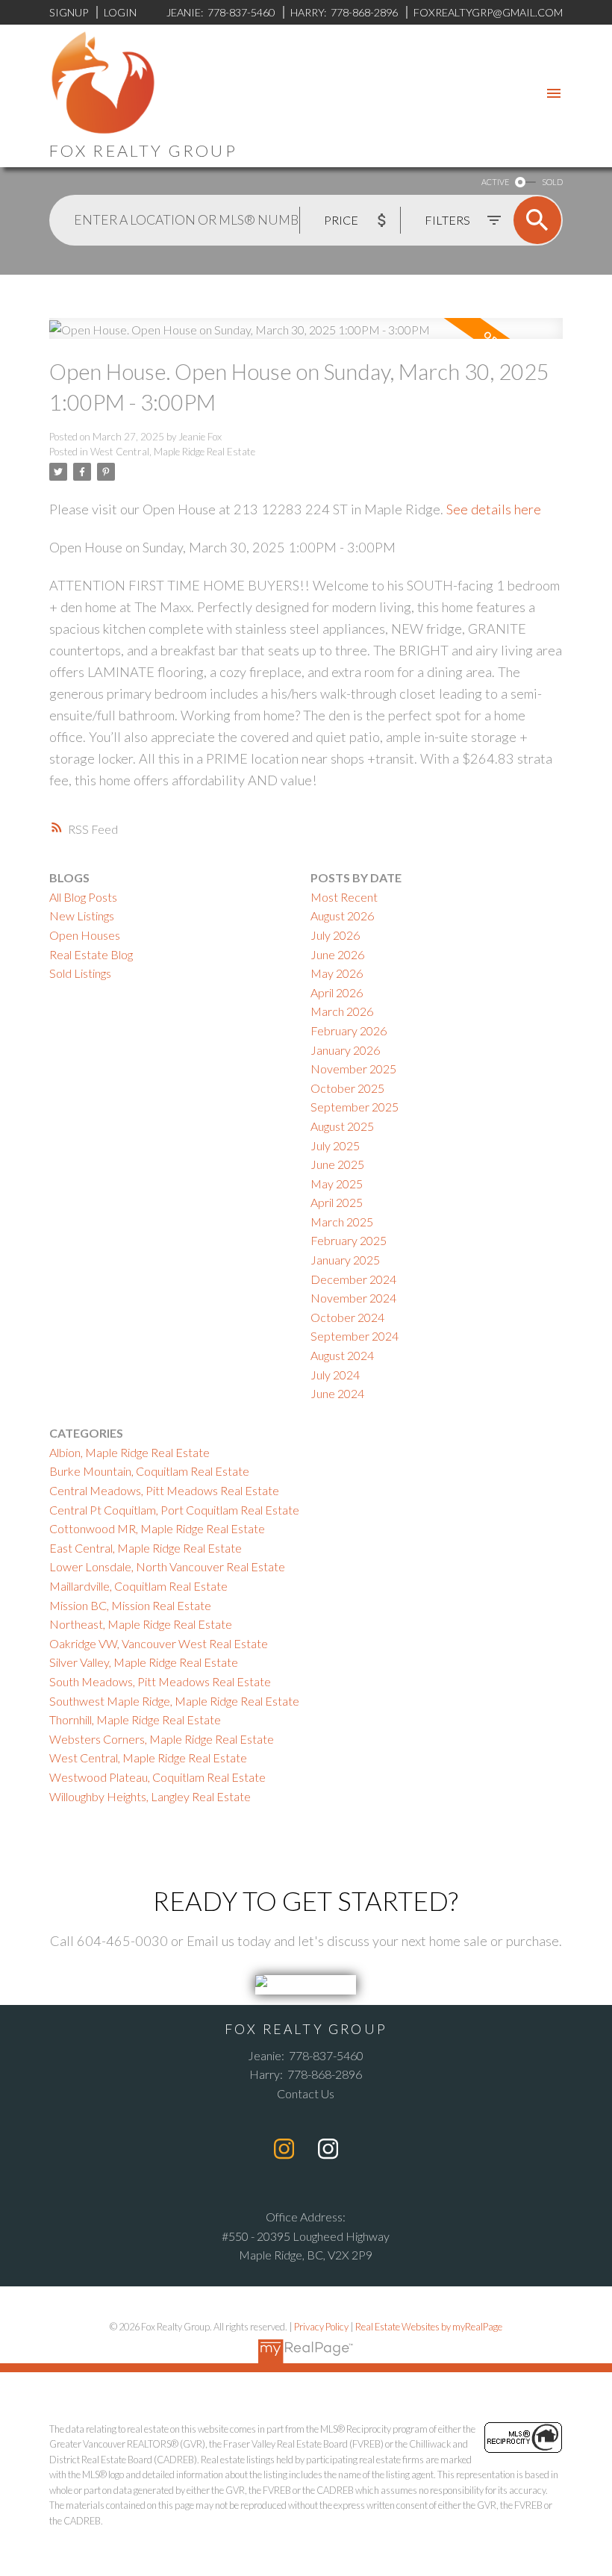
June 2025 (337, 1164)
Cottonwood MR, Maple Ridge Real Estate (157, 1528)
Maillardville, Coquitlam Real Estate (138, 1586)
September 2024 (355, 1336)
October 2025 (347, 1088)
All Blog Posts (83, 897)
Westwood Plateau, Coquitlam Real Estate (157, 1777)
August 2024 (342, 1355)
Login (120, 12)
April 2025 (337, 1202)
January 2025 (345, 1260)
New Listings (82, 916)
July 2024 (335, 1375)
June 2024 (337, 1393)
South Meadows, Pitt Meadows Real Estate (160, 1681)
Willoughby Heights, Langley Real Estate (150, 1796)
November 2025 (353, 1069)
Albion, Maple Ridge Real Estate (129, 1452)
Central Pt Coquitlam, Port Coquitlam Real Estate (174, 1510)
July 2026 (335, 935)
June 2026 (337, 954)
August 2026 (342, 916)
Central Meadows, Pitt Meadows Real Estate (164, 1490)
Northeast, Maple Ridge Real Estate (141, 1624)
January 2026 (345, 1050)
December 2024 (353, 1279)
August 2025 (342, 1126)
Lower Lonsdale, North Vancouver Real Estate (167, 1566)
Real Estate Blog (91, 954)
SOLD (552, 182)
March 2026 (342, 1011)
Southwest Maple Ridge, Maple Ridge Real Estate (174, 1701)
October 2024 (347, 1317)
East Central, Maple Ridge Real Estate (146, 1548)
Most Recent (344, 897)
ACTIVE (495, 182)
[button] (284, 2149)
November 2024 (353, 1298)
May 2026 (337, 973)
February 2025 (349, 1240)
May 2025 (337, 1183)
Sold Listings (80, 973)
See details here (494, 509)
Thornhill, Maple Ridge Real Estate (135, 1719)
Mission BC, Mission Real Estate (130, 1605)
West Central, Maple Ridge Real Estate (173, 452)
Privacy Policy (321, 2327)
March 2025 (342, 1222)
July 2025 (335, 1145)
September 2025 (355, 1107)
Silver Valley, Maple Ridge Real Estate (144, 1662)
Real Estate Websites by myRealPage (429, 2327)
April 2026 (337, 992)
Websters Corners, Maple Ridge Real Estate (162, 1739)
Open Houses (85, 935)
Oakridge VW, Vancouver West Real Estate (159, 1643)
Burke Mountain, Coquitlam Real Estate (149, 1471)
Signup (69, 12)
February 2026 (349, 1030)
